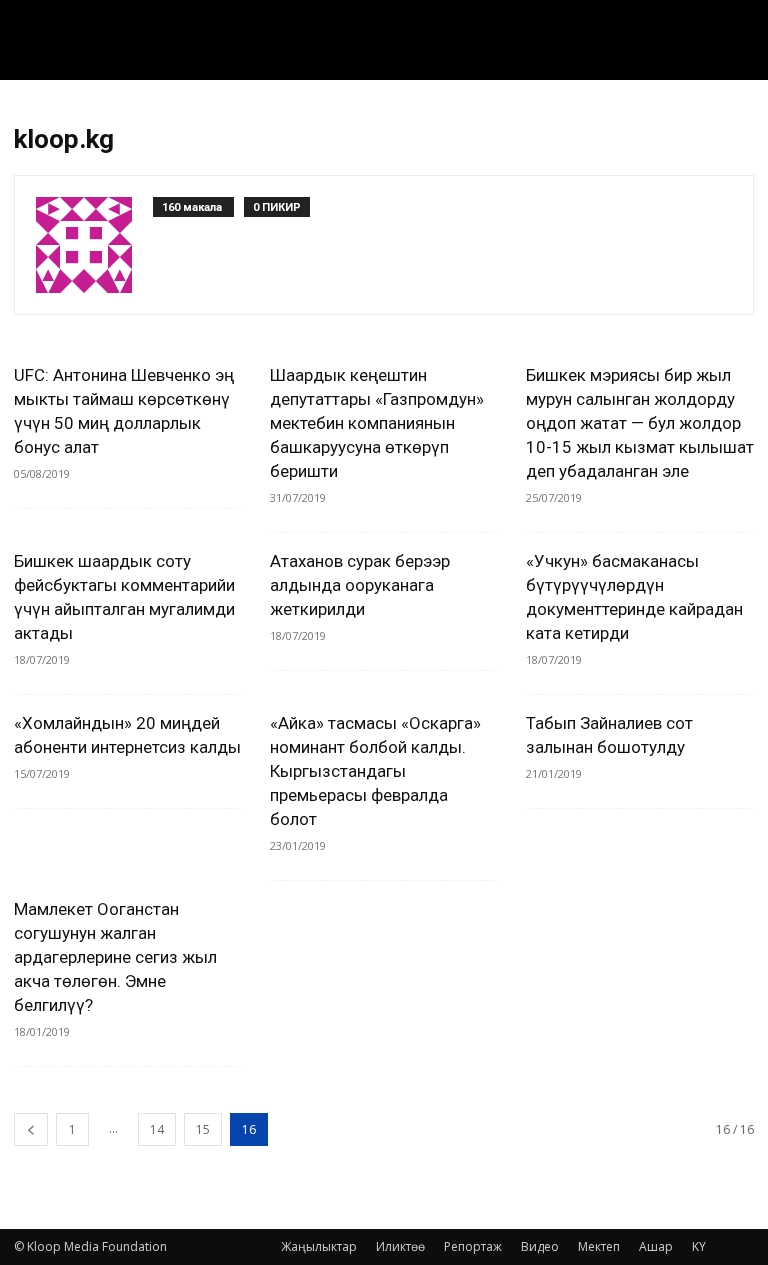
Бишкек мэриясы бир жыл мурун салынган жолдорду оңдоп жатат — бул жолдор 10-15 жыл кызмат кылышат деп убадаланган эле (640, 423)
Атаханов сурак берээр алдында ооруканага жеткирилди (360, 585)
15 (203, 1129)
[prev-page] (31, 1129)
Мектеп (599, 1246)
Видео (540, 1246)
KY (699, 1246)
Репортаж (473, 1246)
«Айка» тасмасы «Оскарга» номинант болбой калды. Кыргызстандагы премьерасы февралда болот (375, 771)
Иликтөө (400, 1246)
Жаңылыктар (319, 1246)
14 (157, 1129)
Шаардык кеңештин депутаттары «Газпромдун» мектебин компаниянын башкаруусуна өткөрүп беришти (377, 423)
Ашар (656, 1246)
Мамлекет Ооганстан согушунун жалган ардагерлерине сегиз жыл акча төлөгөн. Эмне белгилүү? (115, 957)
